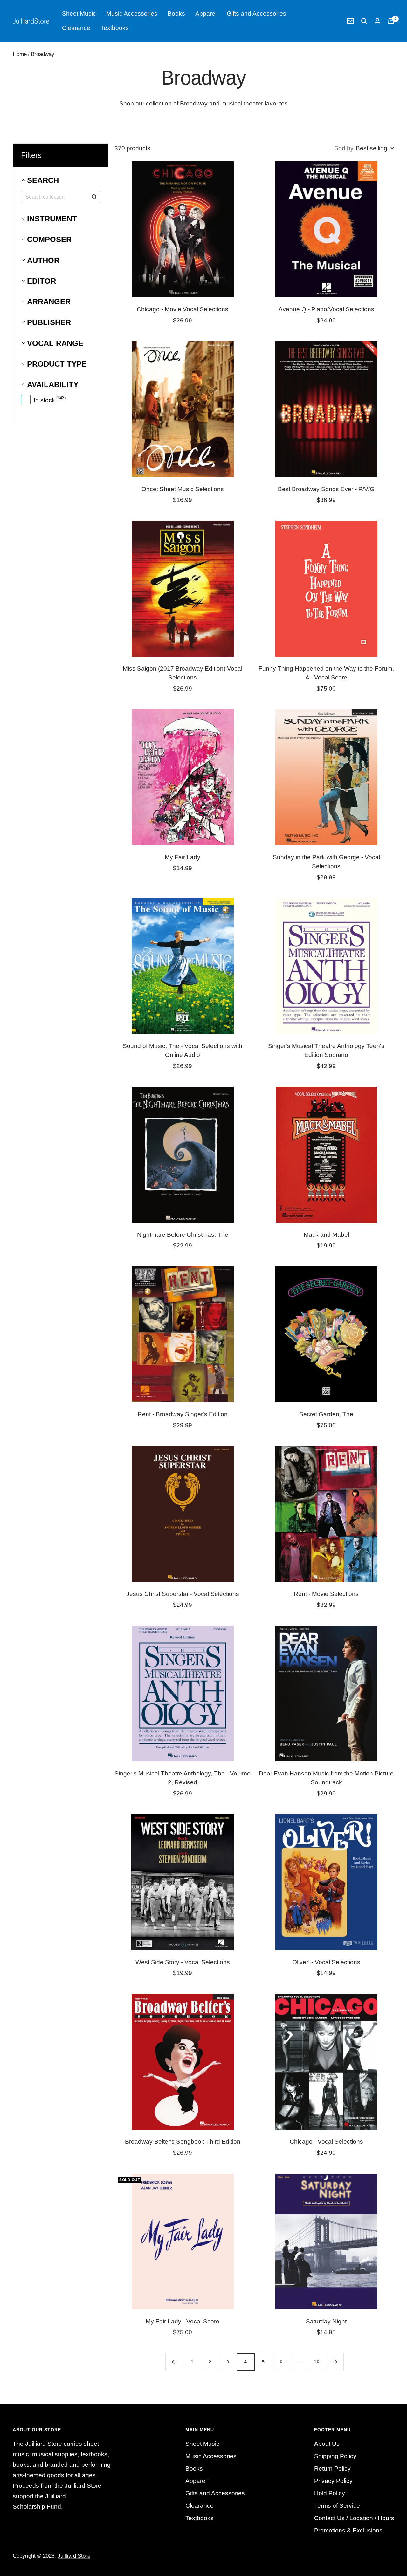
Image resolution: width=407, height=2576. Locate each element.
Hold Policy (330, 2493)
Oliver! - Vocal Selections (326, 1962)
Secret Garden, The (326, 1414)
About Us (327, 2444)
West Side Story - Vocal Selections (183, 1962)
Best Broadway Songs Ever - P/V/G (326, 489)
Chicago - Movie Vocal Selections (183, 309)
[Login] (377, 21)
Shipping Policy (335, 2456)
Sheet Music (79, 14)
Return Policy (332, 2468)
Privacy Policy (333, 2481)
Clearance (76, 28)
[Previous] (174, 2362)
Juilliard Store (74, 2556)
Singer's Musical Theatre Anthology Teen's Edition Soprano (326, 1051)
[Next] (335, 2362)
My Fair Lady (183, 857)
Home (20, 54)
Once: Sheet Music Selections (183, 489)
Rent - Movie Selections (326, 1594)
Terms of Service (337, 2506)
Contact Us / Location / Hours (354, 2518)
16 (317, 2362)
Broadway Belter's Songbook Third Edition (183, 2142)
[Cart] (391, 21)
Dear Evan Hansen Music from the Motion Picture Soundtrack (326, 1778)
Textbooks (115, 28)
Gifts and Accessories (256, 14)
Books (176, 14)
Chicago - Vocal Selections (326, 2142)
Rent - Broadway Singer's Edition (183, 1414)
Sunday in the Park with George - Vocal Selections (326, 862)
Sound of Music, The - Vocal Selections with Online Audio (183, 1051)
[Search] (364, 21)
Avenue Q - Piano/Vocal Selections (326, 309)
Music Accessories (132, 14)
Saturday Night (326, 2321)
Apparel (206, 14)
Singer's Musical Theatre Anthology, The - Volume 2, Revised (183, 1778)
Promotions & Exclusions (348, 2530)
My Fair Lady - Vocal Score (183, 2321)
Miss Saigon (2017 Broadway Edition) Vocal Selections (183, 673)
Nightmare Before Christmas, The (183, 1235)
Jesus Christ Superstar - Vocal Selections (183, 1594)
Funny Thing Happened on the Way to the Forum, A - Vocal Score (326, 673)
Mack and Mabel (326, 1235)
